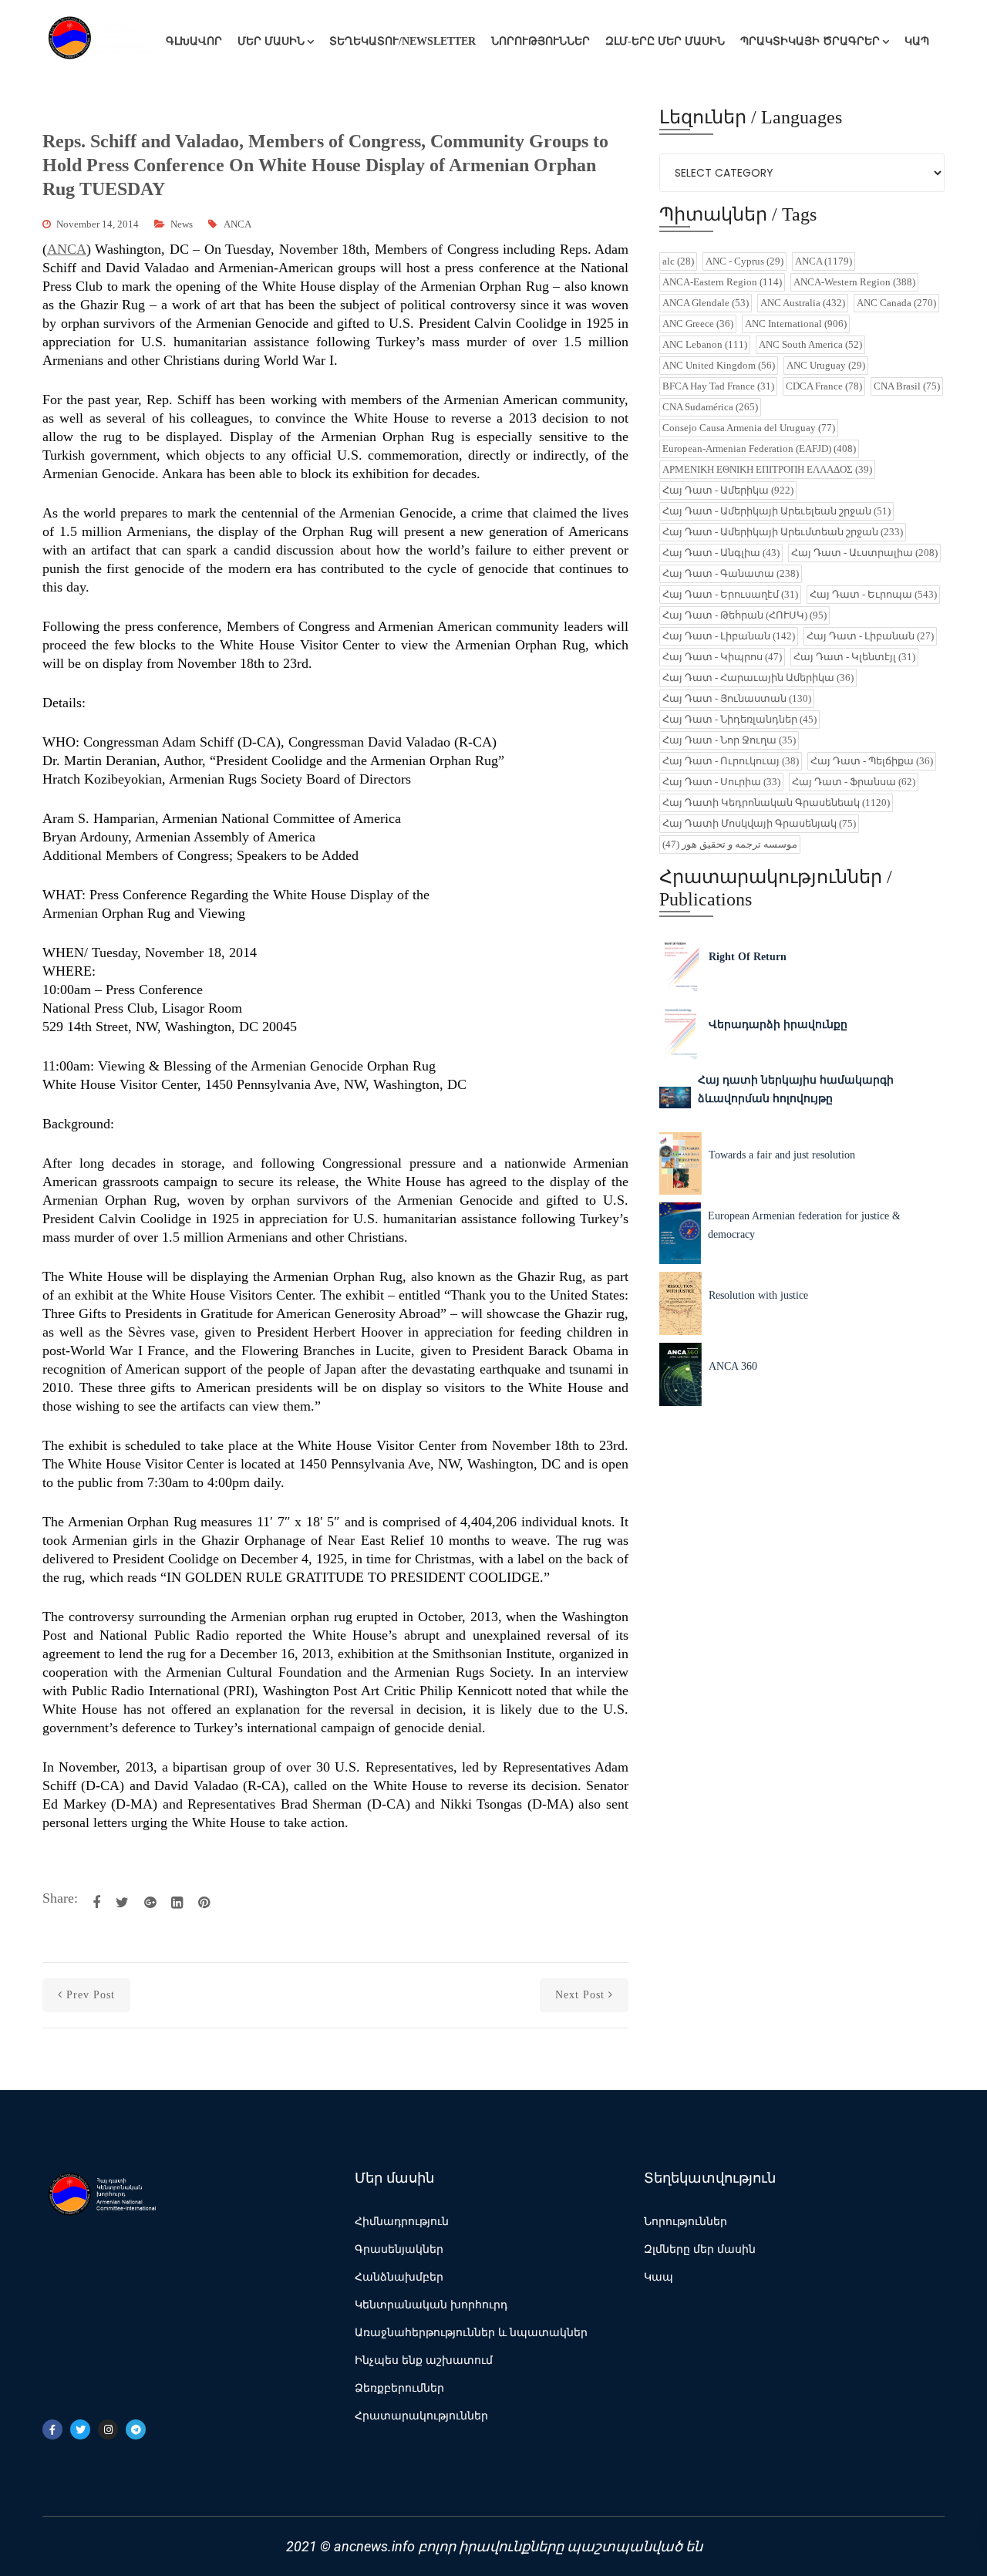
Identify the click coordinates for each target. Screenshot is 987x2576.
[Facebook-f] (52, 2429)
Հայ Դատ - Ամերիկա (728, 490)
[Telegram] (136, 2429)
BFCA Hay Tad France (718, 386)
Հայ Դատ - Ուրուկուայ (731, 761)
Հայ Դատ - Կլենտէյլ (854, 657)
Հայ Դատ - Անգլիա (721, 553)
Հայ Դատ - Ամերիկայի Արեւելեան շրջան (776, 511)
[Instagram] (108, 2429)
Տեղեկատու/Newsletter (403, 41)
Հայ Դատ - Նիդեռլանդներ (739, 719)
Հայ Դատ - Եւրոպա (873, 594)
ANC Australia (803, 303)
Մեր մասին (271, 41)
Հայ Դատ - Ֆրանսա (854, 782)
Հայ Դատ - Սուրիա (721, 782)
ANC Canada (896, 303)
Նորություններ (541, 41)
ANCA (237, 224)
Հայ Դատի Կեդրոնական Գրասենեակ (776, 802)
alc (678, 261)
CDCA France (824, 386)
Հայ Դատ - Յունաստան (737, 698)
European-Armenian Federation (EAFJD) (759, 448)
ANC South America (810, 344)
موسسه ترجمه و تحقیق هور (730, 844)
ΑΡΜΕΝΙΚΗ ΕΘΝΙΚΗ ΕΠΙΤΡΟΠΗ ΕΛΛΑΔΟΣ (767, 469)
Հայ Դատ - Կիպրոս (722, 657)
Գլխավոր (194, 41)
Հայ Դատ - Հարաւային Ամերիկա (758, 678)
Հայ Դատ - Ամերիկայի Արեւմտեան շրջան (783, 532)
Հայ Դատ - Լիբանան (729, 636)
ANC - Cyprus (744, 261)
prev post (91, 1995)
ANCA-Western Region (854, 282)
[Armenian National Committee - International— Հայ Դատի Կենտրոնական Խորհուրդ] (100, 42)
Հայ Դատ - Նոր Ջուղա (729, 740)
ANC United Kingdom (719, 365)
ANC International (796, 324)
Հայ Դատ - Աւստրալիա (864, 553)
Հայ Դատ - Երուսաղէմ (730, 594)
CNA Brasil (907, 386)
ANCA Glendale (706, 303)
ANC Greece (698, 324)
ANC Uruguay (826, 365)
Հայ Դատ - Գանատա (731, 573)
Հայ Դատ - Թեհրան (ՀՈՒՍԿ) (744, 615)
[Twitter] (80, 2429)
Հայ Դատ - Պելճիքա (872, 761)
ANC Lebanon (705, 344)
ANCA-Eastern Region (722, 282)
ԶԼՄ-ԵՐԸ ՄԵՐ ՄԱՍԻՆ (665, 41)
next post (580, 1995)
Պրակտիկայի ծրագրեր (810, 41)
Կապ (917, 41)
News (182, 224)
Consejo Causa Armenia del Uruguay (749, 428)
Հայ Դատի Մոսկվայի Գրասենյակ (759, 823)
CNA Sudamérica (710, 407)
